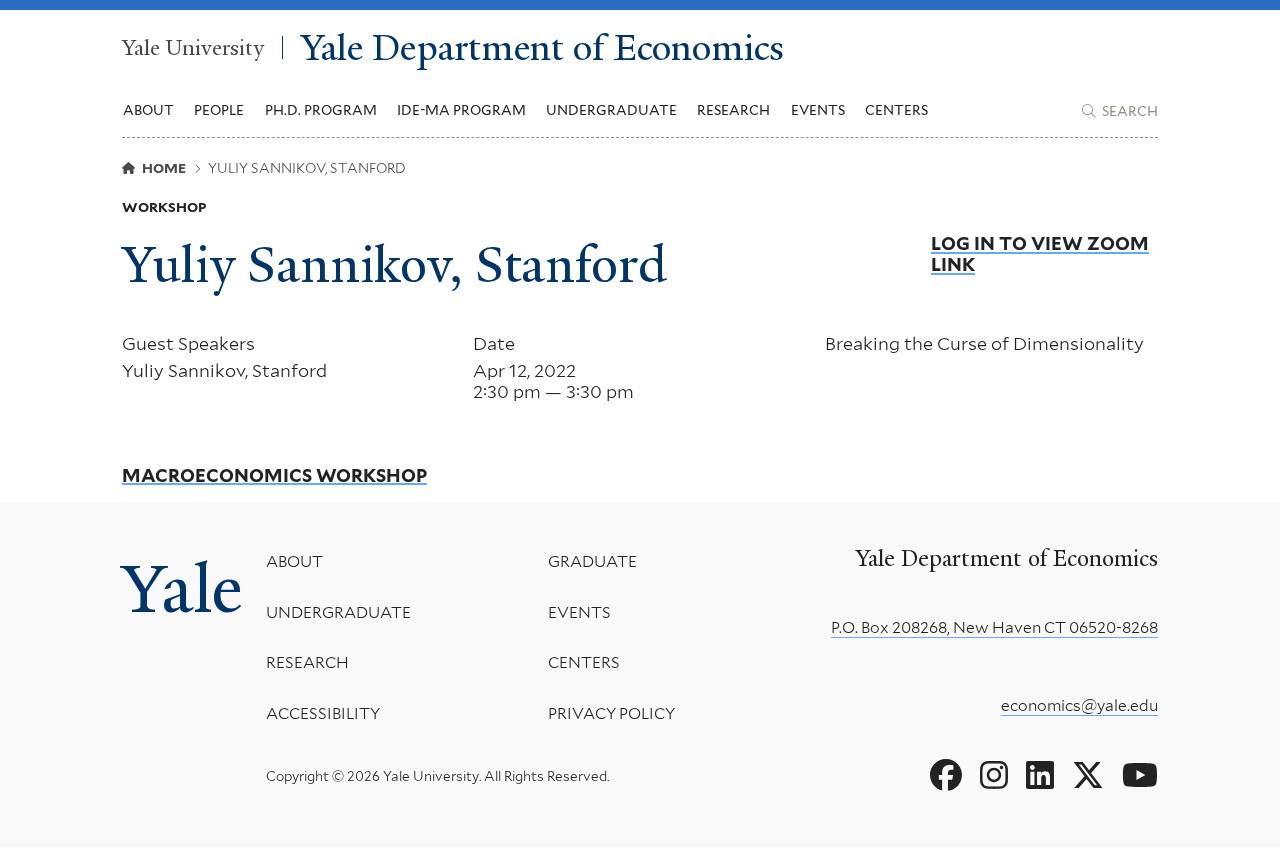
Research (307, 662)
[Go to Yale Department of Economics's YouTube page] (1140, 776)
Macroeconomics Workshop (274, 476)
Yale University (193, 47)
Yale (182, 588)
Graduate (592, 561)
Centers (896, 110)
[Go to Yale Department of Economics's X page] (1088, 776)
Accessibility (323, 713)
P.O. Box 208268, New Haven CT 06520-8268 (994, 627)
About (294, 561)
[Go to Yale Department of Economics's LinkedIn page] (1040, 776)
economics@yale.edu (1079, 705)
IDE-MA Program (461, 110)
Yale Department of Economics (542, 47)
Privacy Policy (611, 713)
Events (818, 110)
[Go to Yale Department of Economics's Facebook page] (946, 776)
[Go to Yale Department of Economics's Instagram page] (994, 776)
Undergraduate (338, 612)
